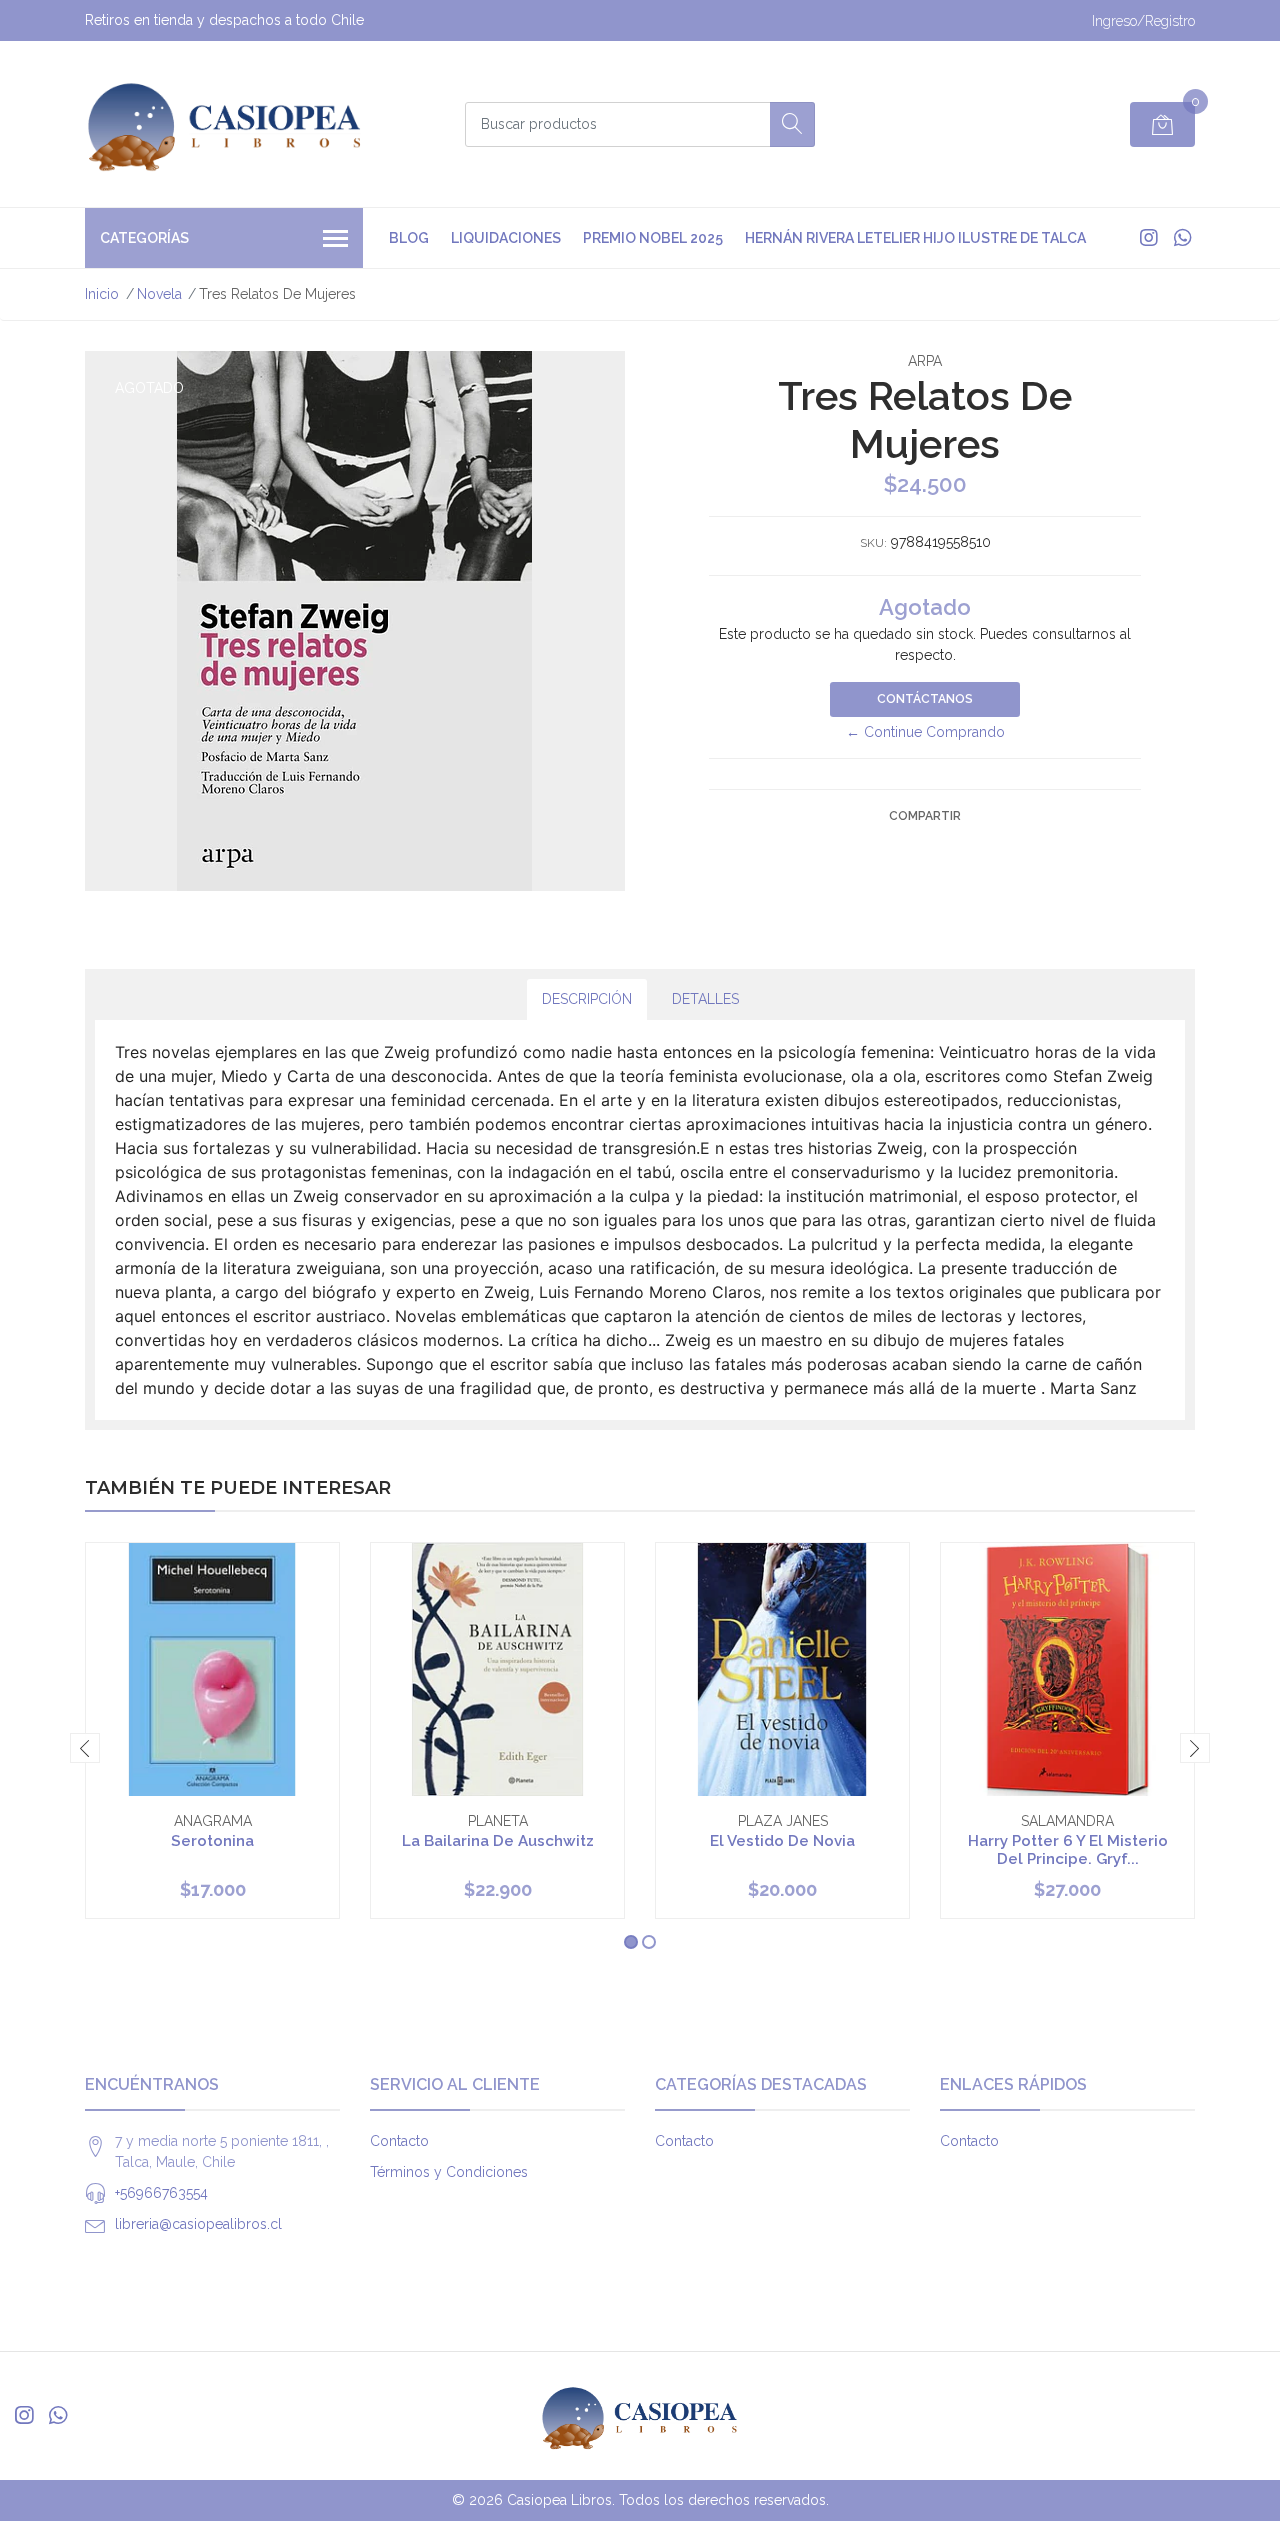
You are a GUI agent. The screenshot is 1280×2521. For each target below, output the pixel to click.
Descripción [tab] (587, 999)
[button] (631, 1942)
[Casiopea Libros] (225, 124)
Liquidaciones (506, 238)
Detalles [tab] (705, 999)
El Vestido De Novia (782, 1841)
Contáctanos (925, 699)
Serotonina (212, 1841)
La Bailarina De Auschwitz (498, 1841)
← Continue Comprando (925, 732)
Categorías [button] (144, 238)
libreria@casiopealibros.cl (198, 2224)
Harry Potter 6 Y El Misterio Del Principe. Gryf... (1068, 1850)
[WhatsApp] (1182, 238)
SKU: (873, 543)
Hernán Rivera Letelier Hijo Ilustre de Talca (915, 238)
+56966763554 (161, 2193)
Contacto (399, 2141)
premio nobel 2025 (653, 238)
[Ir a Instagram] (1149, 238)
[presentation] (85, 1748)
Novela (159, 294)
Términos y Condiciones (449, 2172)
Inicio (102, 294)
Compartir (925, 816)
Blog (409, 238)
